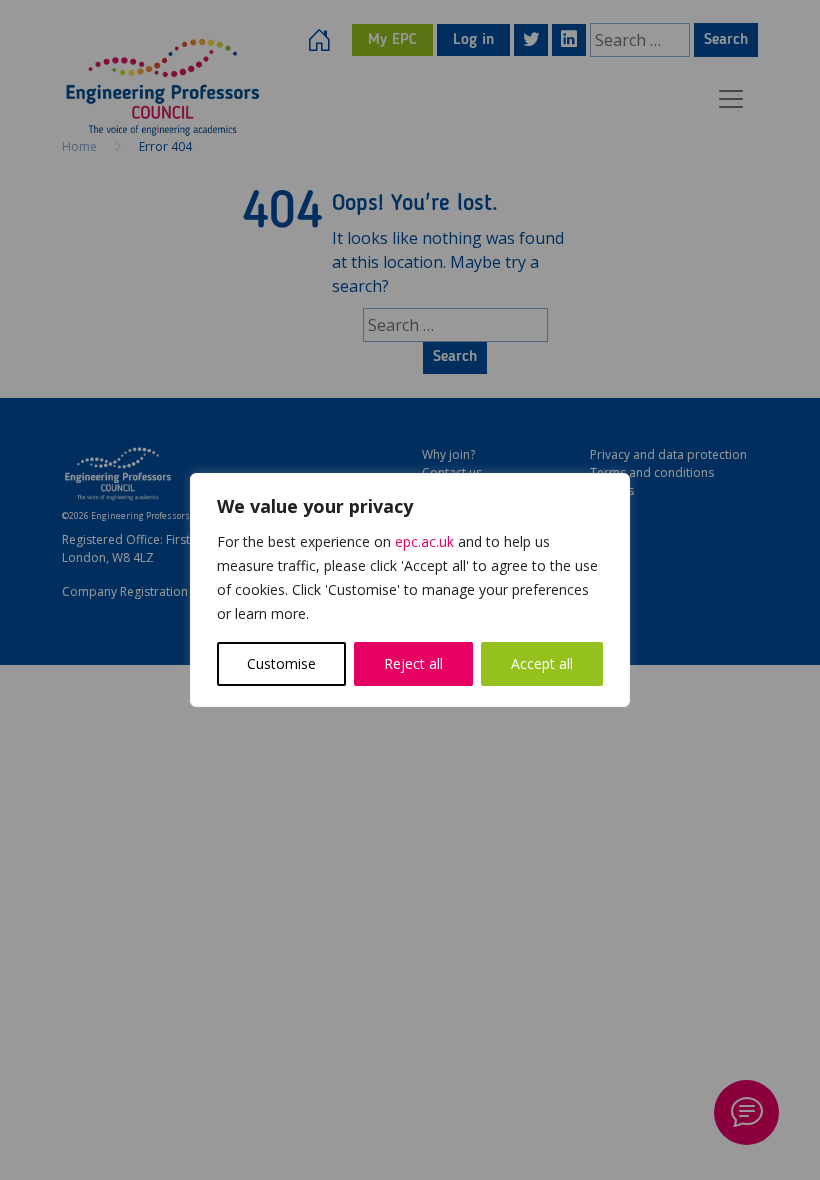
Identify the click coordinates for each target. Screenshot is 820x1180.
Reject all (413, 663)
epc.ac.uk (424, 541)
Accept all (542, 663)
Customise (281, 663)
